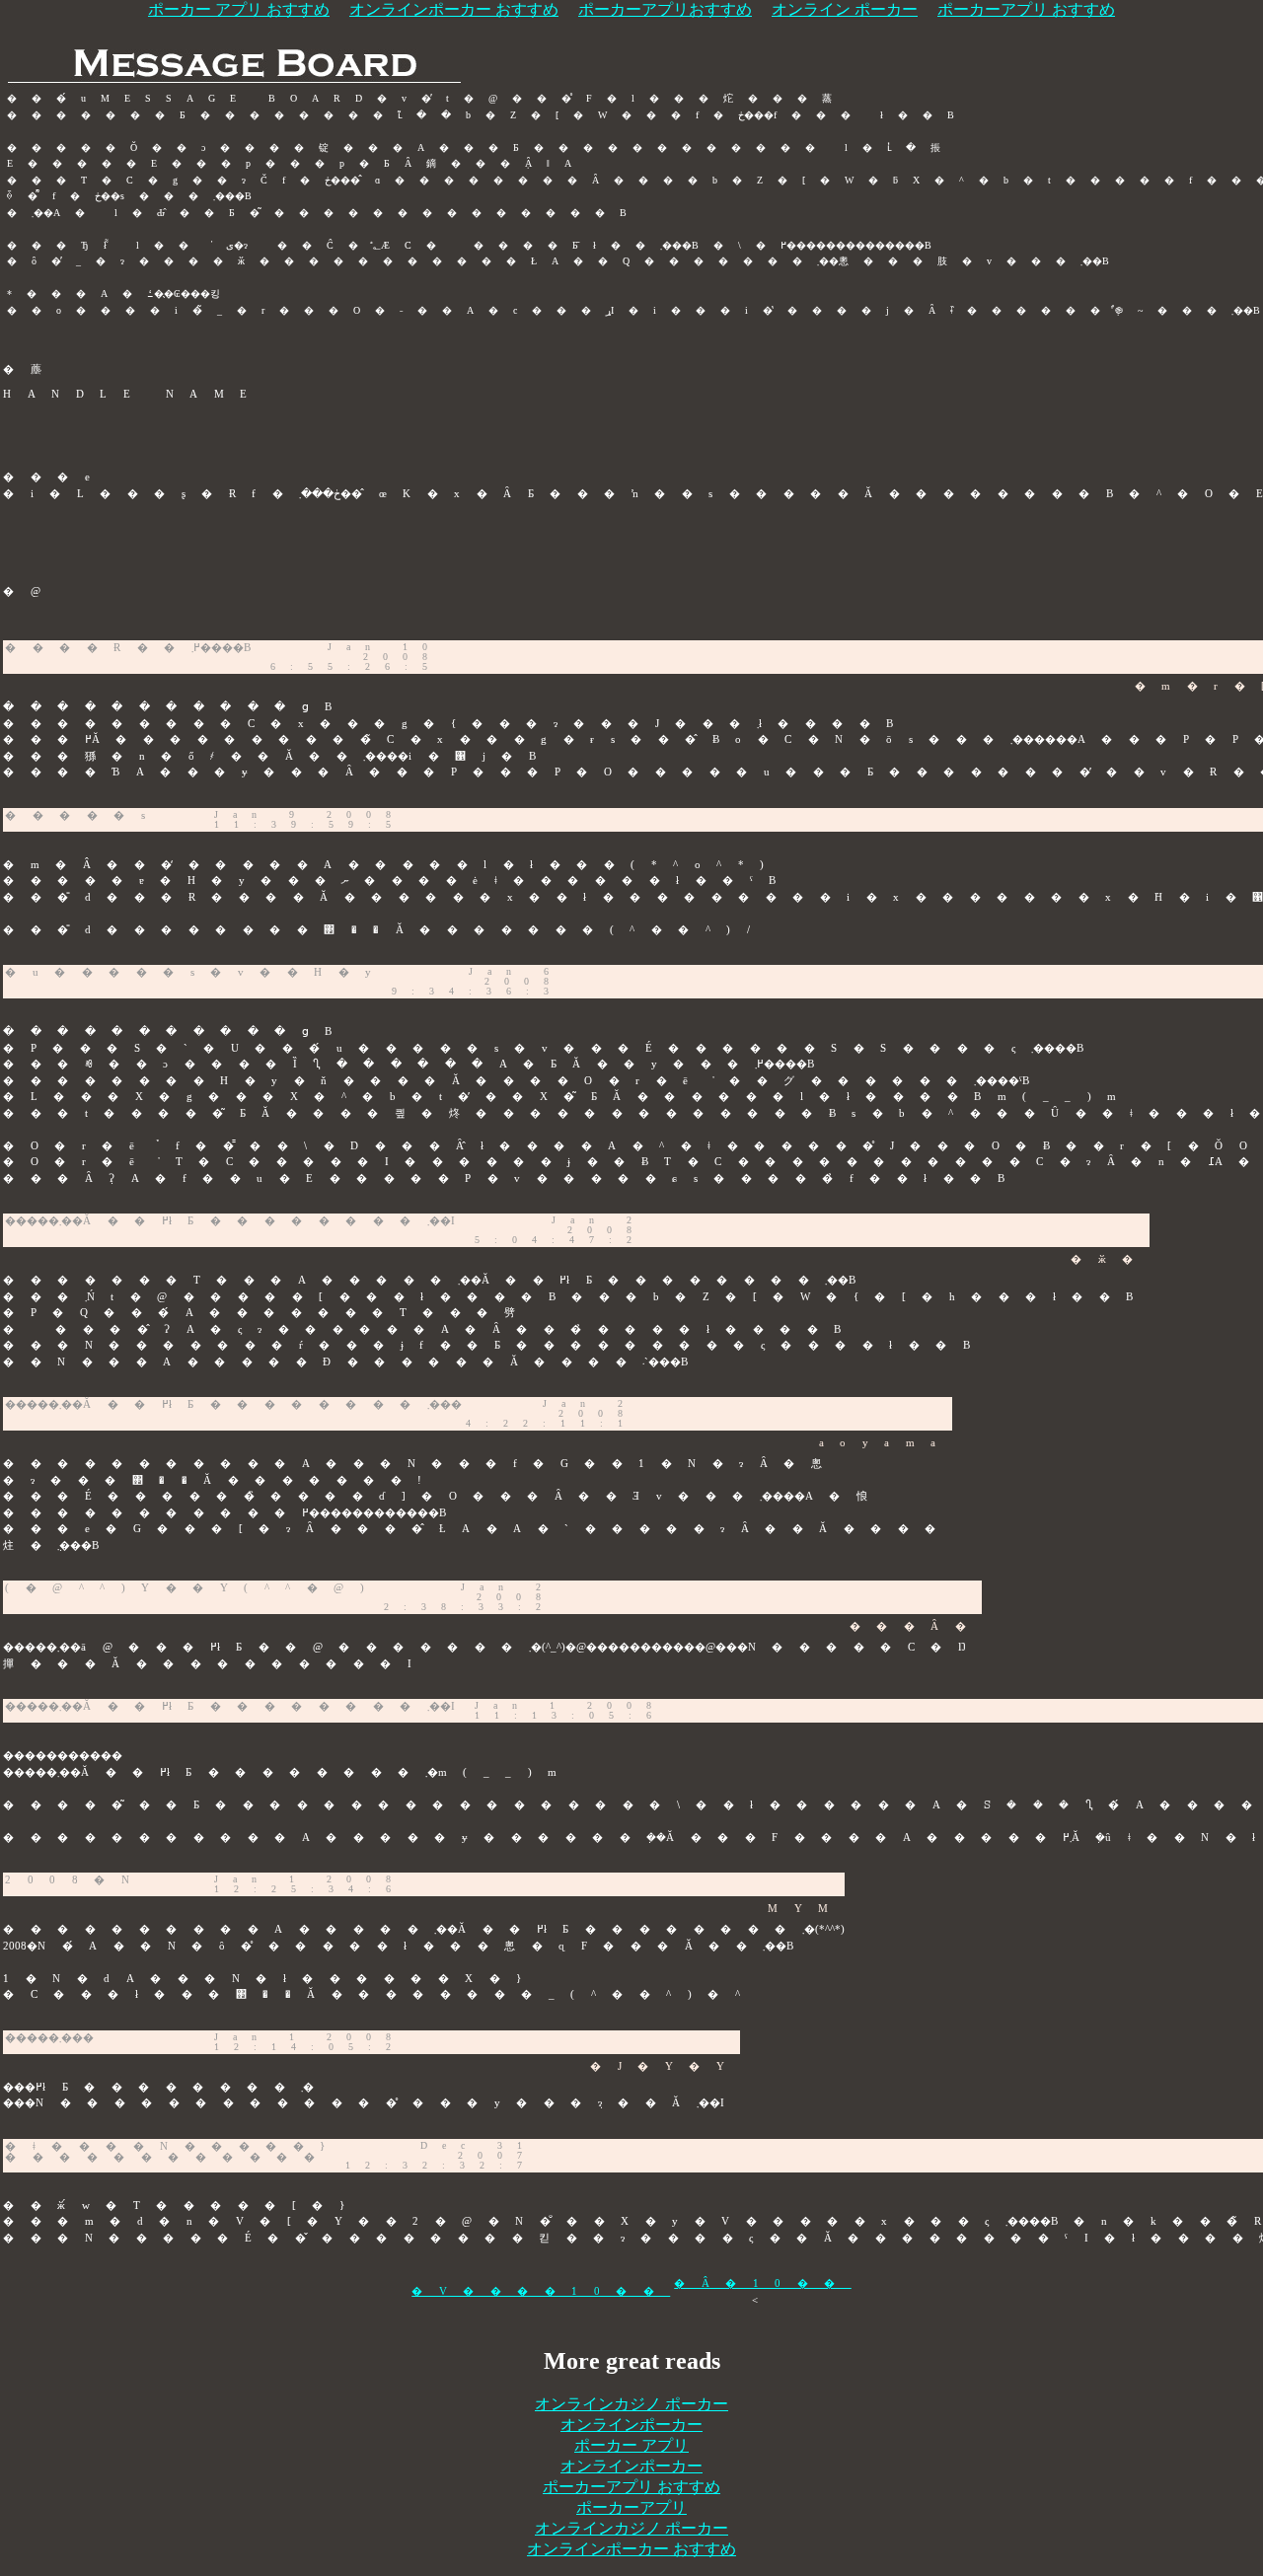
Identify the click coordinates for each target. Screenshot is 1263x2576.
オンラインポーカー (631, 2425)
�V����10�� (541, 2291)
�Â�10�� (763, 2283)
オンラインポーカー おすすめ (631, 2549)
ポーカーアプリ (631, 2507)
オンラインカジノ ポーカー (631, 2404)
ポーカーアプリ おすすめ (631, 2487)
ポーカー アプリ (631, 2445)
